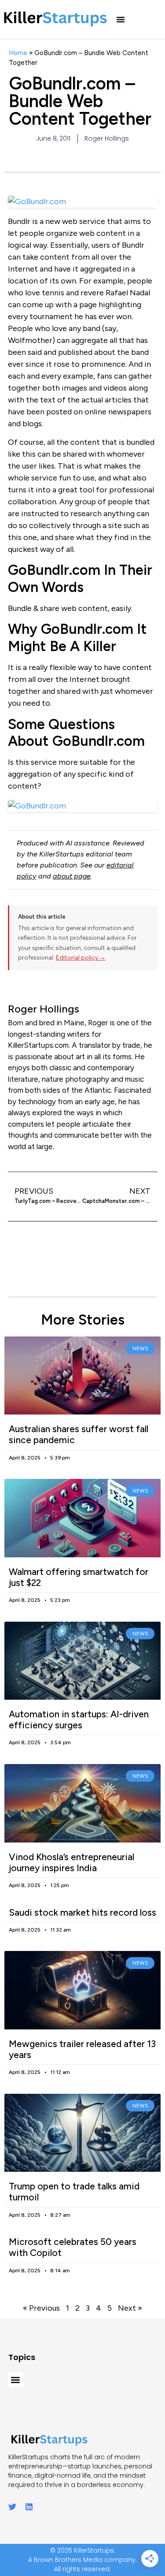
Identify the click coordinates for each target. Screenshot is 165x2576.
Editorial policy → (81, 958)
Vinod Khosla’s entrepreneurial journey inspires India (71, 1862)
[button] (121, 19)
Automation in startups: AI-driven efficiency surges (79, 1720)
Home (18, 53)
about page (72, 876)
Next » (130, 2308)
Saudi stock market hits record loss (82, 1912)
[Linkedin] (29, 2507)
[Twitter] (12, 2507)
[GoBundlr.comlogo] (83, 806)
